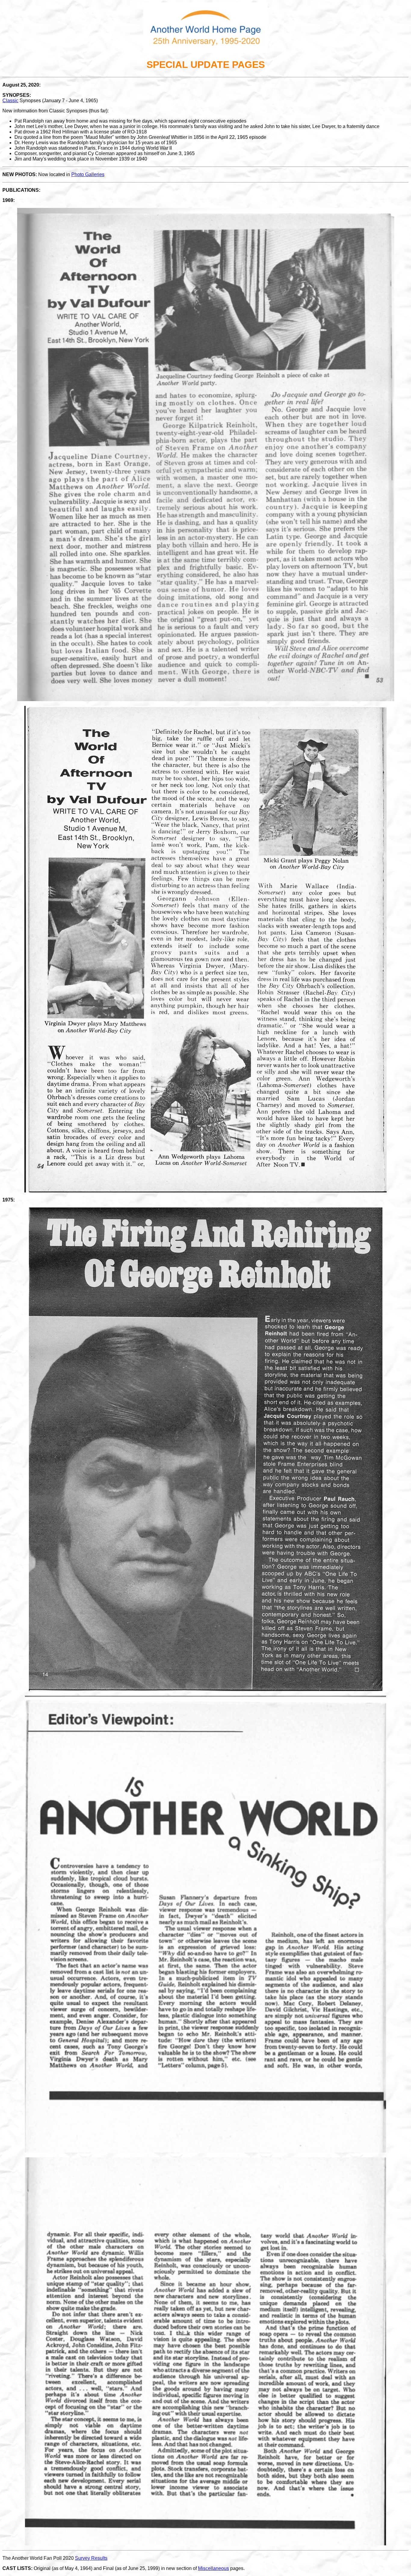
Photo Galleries (88, 174)
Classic (10, 101)
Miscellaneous (213, 2568)
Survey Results (91, 2558)
